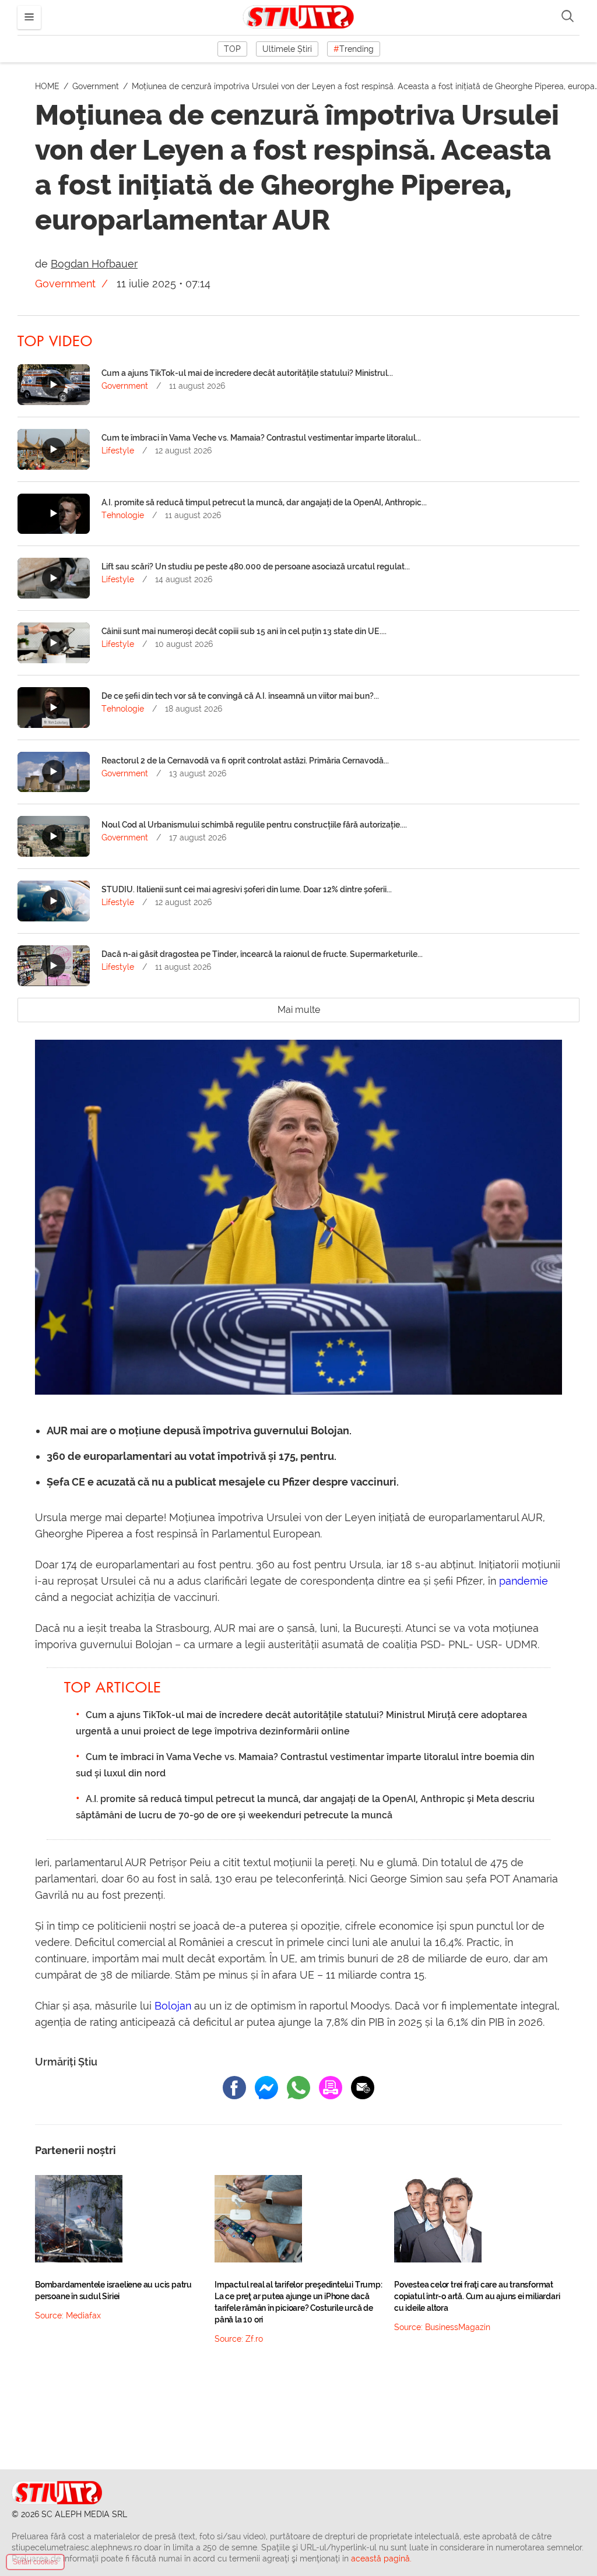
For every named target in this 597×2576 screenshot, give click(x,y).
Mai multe (299, 1010)
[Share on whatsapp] (298, 2088)
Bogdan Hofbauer (94, 264)
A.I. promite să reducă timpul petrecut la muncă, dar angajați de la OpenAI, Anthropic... (264, 502)
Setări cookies (35, 2562)
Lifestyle (118, 451)
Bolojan (173, 2006)
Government (97, 86)
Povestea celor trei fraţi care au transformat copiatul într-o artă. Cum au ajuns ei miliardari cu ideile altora (477, 2296)
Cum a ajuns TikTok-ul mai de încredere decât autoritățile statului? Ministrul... (247, 373)
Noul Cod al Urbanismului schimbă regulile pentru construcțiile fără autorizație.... (254, 825)
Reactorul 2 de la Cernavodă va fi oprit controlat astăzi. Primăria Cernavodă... (245, 761)
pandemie (524, 1581)
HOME (48, 86)
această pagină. (381, 2559)
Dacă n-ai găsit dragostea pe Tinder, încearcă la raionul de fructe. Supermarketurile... (262, 954)
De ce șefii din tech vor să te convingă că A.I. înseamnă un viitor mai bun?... (240, 696)
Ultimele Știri (287, 49)
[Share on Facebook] (234, 2088)
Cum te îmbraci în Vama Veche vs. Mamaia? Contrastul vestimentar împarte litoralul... (261, 438)
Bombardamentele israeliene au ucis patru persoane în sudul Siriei (113, 2290)
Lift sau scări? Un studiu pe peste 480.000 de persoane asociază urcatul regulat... (256, 566)
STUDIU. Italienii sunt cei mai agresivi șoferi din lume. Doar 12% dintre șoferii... (247, 889)
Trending (354, 49)
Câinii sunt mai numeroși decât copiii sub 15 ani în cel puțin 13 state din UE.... (244, 631)
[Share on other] (331, 2088)
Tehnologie (123, 515)
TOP (232, 49)
